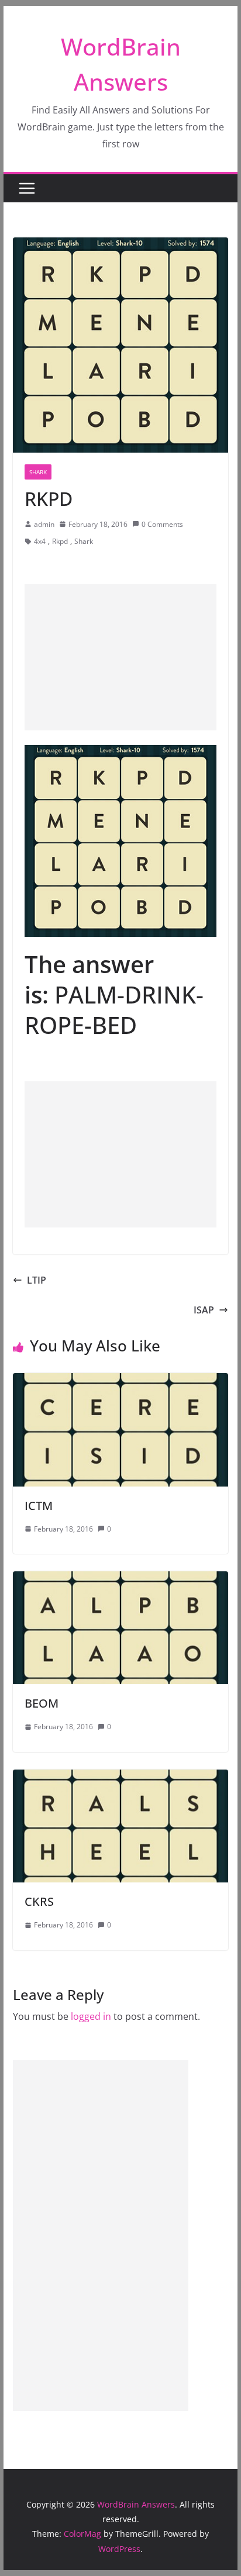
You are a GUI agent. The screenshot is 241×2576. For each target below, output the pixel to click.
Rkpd (60, 541)
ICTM (39, 1506)
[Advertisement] (120, 657)
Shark (38, 472)
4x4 (40, 541)
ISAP (204, 1310)
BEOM (42, 1703)
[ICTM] (120, 1381)
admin (44, 524)
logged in (91, 2016)
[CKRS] (120, 1778)
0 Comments (162, 524)
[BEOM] (120, 1580)
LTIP (37, 1280)
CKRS (39, 1901)
